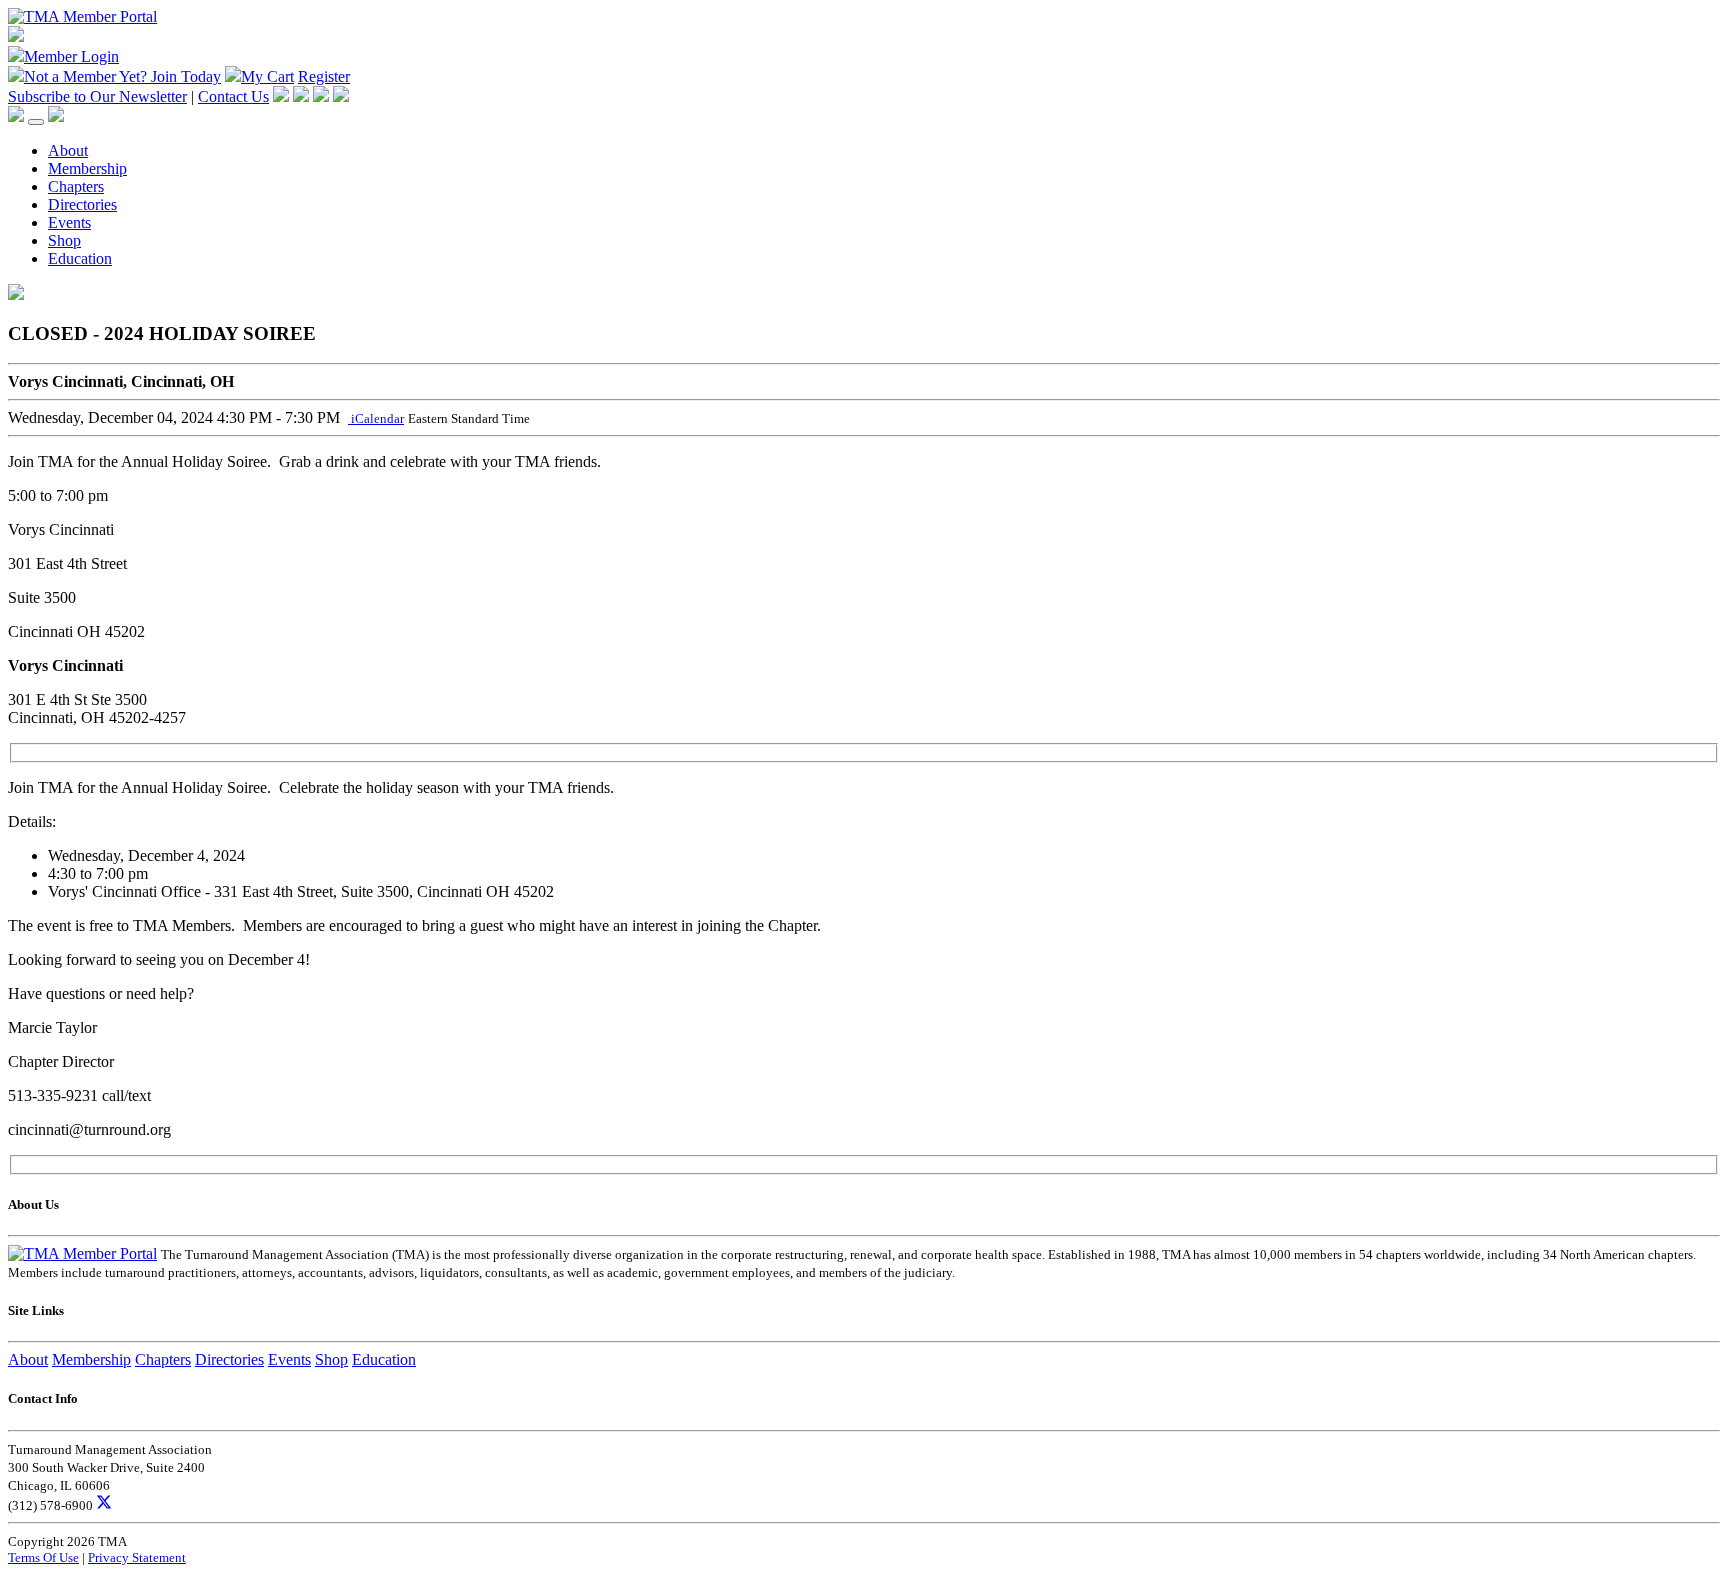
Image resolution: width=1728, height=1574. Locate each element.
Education (80, 258)
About (68, 150)
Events (69, 222)
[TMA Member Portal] (82, 16)
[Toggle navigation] (36, 122)
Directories (82, 204)
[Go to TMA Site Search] (56, 116)
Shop (64, 240)
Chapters (76, 186)
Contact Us (233, 96)
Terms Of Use (43, 1557)
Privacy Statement (137, 1557)
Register (324, 76)
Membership (87, 168)
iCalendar (376, 418)
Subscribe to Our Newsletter (97, 96)
